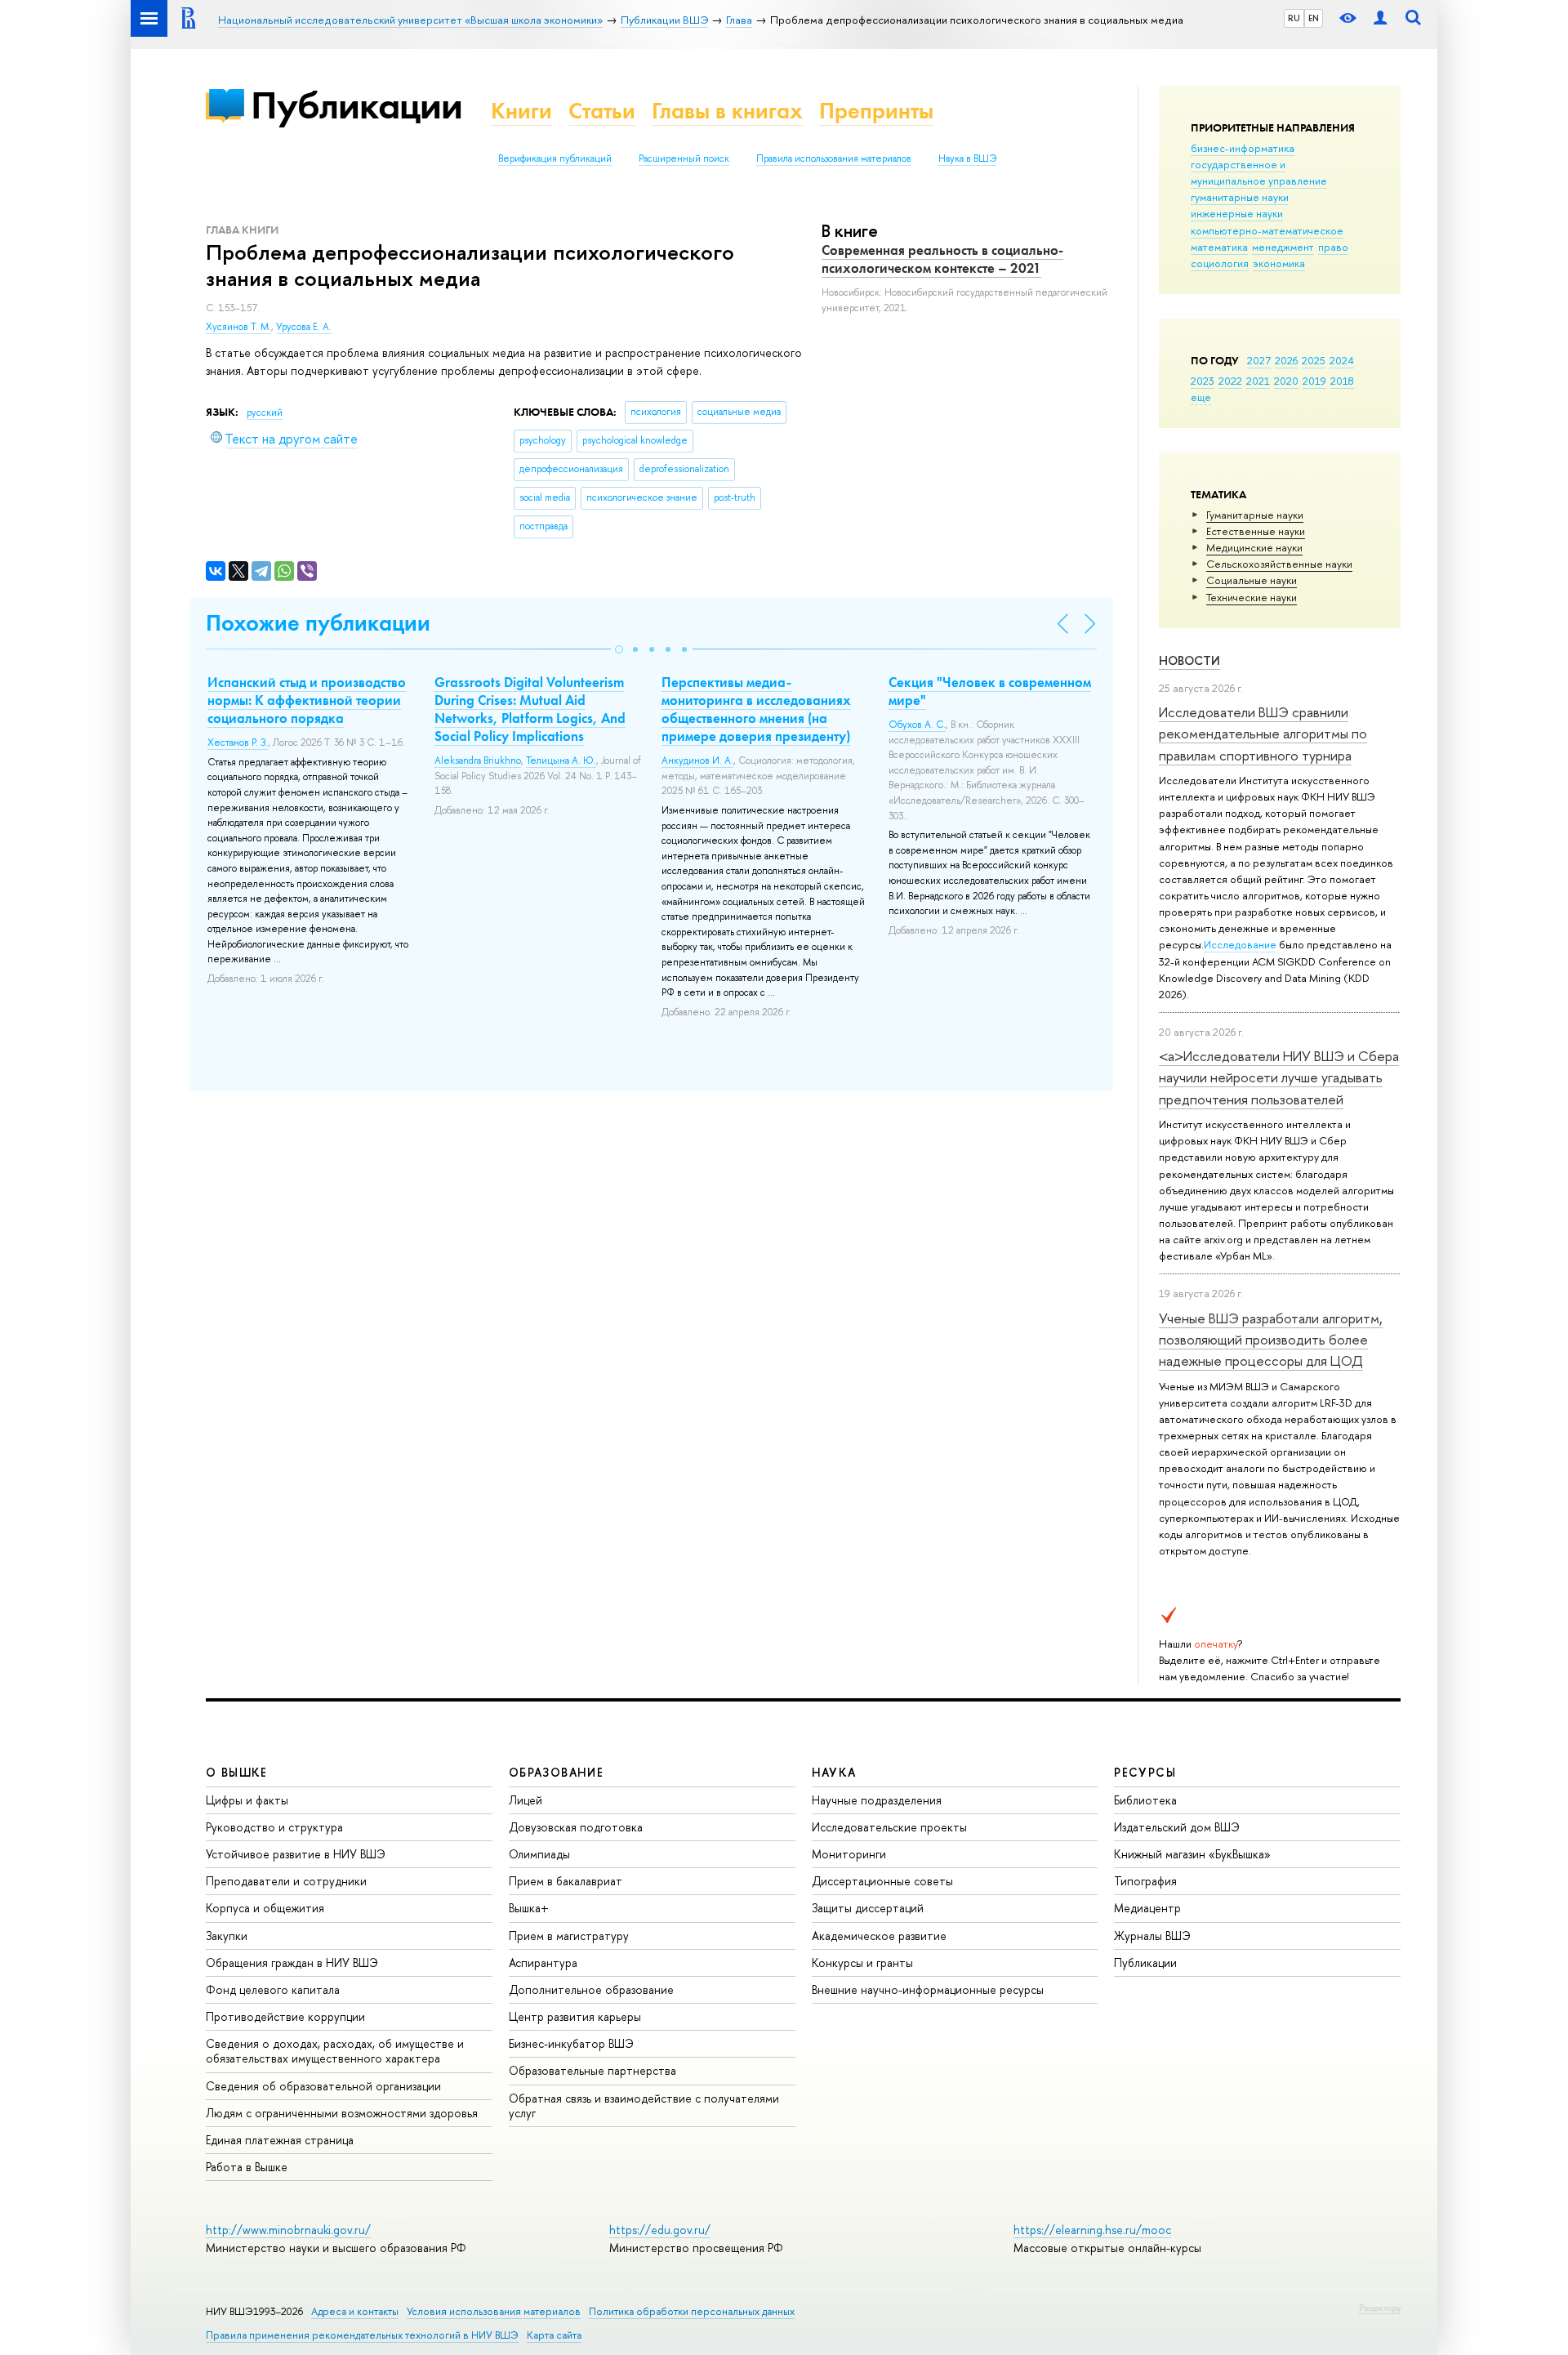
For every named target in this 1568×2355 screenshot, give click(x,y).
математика (1219, 247)
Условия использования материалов (494, 2311)
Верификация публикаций (555, 158)
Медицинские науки (1254, 547)
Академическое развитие (879, 1936)
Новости (1189, 660)
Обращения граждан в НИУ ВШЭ (292, 1962)
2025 (1314, 360)
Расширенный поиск (684, 158)
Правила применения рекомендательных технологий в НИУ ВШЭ (362, 2335)
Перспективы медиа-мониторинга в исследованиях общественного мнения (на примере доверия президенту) (756, 709)
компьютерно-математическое (1267, 230)
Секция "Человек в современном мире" (990, 691)
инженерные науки (1237, 213)
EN (1314, 18)
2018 (1342, 381)
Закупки (227, 1936)
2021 (1258, 381)
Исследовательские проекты (889, 1827)
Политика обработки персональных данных (692, 2311)
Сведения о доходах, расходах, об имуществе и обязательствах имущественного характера (335, 2051)
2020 (1286, 381)
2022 (1230, 381)
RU (1294, 18)
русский (265, 413)
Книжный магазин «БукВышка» (1192, 1854)
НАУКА (834, 1772)
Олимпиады (539, 1854)
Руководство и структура (274, 1827)
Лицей (526, 1800)
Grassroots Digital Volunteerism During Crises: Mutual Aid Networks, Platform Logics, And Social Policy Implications (530, 709)
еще (1201, 397)
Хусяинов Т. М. (238, 327)
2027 (1259, 360)
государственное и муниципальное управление (1259, 172)
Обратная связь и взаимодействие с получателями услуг (644, 2105)
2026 (1286, 360)
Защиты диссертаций (868, 1908)
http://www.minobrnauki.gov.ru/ (288, 2230)
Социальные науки (1252, 580)
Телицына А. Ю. (561, 760)
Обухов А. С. (917, 725)
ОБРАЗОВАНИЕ (556, 1772)
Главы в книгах (727, 111)
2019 (1314, 381)
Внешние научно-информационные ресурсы (928, 1989)
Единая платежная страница (280, 2140)
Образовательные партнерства (592, 2070)
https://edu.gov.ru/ (660, 2230)
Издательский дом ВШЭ (1177, 1827)
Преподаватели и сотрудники (286, 1881)
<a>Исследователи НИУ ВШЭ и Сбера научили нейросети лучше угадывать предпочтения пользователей (1279, 1077)
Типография (1145, 1881)
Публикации (356, 105)
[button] (619, 649)
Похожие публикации (318, 623)
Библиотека (1145, 1800)
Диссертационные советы (882, 1881)
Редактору (1380, 2308)
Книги (521, 111)
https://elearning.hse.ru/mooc (1092, 2230)
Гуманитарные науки (1255, 515)
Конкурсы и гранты (862, 1962)
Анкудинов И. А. (697, 760)
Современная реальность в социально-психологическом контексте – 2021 (942, 259)
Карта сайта (554, 2335)
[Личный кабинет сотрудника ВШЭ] (1380, 18)
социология (1220, 263)
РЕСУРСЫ (1145, 1772)
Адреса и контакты (355, 2311)
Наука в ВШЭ (967, 158)
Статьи (602, 111)
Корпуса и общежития (265, 1908)
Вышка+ (529, 1908)
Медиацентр (1147, 1908)
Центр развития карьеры (575, 2016)
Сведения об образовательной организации (323, 2086)
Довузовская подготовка (576, 1827)
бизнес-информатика (1243, 148)
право (1333, 247)
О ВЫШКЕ (237, 1772)
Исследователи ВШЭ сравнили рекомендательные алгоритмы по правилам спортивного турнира (1263, 734)
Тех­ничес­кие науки (1252, 597)
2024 (1342, 360)
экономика (1279, 263)
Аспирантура (543, 1962)
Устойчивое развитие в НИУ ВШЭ (296, 1854)
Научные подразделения (877, 1800)
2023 (1203, 381)
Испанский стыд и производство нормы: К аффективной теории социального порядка (307, 700)
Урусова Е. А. (304, 327)
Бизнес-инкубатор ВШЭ (571, 2043)
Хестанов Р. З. (238, 743)
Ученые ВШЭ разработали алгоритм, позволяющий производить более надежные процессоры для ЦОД (1271, 1340)
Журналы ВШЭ (1152, 1936)
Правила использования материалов (834, 158)
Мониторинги (849, 1854)
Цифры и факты (247, 1800)
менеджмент (1283, 247)
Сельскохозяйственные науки (1279, 564)
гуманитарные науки (1240, 197)
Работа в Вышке (247, 2167)
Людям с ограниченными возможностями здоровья (342, 2113)
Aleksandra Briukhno (478, 760)
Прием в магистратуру (569, 1936)
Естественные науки (1256, 531)
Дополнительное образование (591, 1989)
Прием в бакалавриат (566, 1881)
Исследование (1240, 944)
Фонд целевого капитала (273, 1989)
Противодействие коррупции (285, 2016)
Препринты (876, 111)
